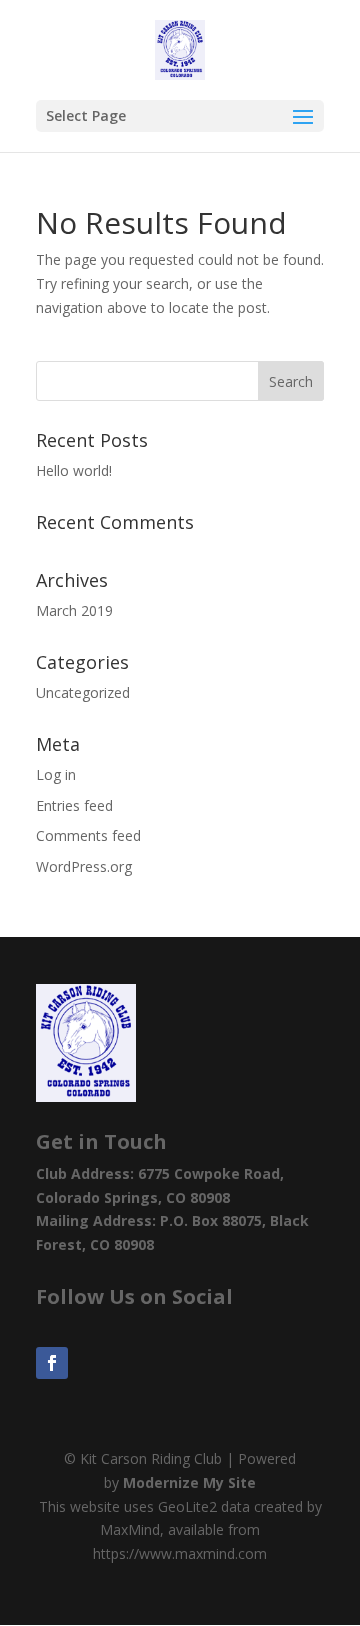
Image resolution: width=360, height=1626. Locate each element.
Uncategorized (83, 692)
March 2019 (74, 610)
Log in (56, 774)
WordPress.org (84, 866)
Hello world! (74, 470)
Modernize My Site (189, 1482)
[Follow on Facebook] (52, 1363)
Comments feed (88, 835)
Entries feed (74, 805)
